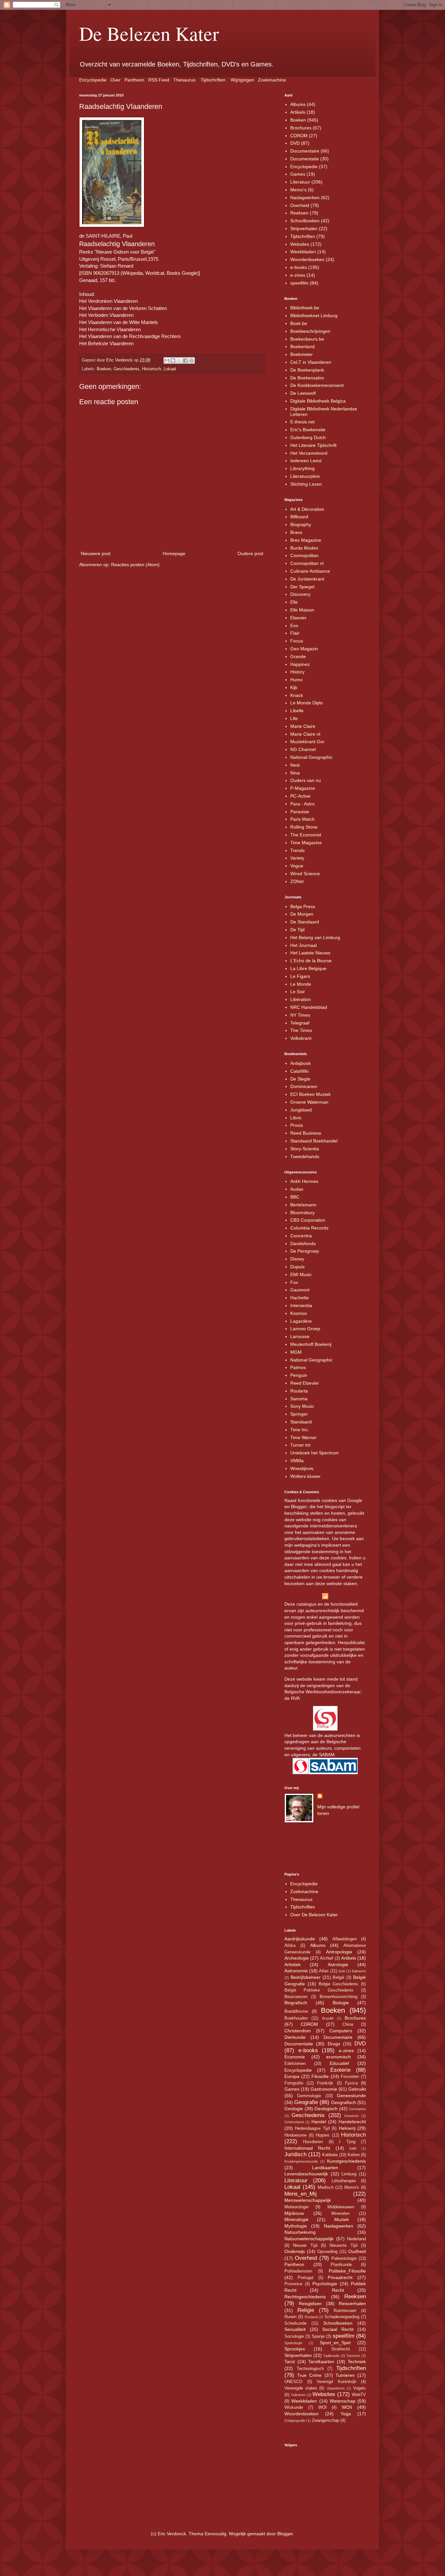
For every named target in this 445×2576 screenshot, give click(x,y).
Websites (300, 244)
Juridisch (295, 2154)
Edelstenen (295, 2064)
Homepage (174, 553)
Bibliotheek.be (305, 308)
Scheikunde (295, 2323)
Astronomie (296, 1971)
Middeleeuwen (341, 2207)
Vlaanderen (336, 2388)
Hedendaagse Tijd (312, 2128)
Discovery (300, 594)
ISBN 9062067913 (100, 273)
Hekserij (347, 2128)
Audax (297, 1189)
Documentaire (305, 151)
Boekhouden (296, 2018)
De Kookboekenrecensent (317, 385)
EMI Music (301, 1274)
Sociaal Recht (338, 2329)
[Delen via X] (179, 361)
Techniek (357, 2362)
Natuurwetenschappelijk (309, 2239)
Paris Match (302, 819)
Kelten (354, 2155)
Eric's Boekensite (308, 430)
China (348, 2024)
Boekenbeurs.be (307, 339)
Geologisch (326, 2109)
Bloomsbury (302, 1213)
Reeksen (299, 213)
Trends (297, 850)
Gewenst (352, 2116)
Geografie (306, 2102)
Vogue (297, 866)
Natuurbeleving (300, 2232)
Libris (296, 1118)
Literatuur (300, 182)
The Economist (306, 835)
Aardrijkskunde (300, 1939)
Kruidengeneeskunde (301, 2161)
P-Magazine (303, 788)
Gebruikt (357, 2089)
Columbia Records (309, 1228)
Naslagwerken (305, 198)
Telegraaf (300, 1023)
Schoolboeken (305, 221)
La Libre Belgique (308, 968)
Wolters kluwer (305, 1476)
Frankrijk (325, 2083)
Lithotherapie (344, 2181)
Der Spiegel (302, 587)
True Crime (309, 2375)
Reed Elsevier (305, 1383)
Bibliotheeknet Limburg (314, 316)
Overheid (300, 205)
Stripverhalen (304, 228)
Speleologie (293, 2343)
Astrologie (338, 1965)
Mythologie (296, 2226)
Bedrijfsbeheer (306, 1977)
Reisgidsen (310, 2304)
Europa (292, 2076)
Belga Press (303, 906)
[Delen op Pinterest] (192, 361)
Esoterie (340, 2070)
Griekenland (294, 2122)
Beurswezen (296, 1997)
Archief (327, 1958)
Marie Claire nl (305, 734)
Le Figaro (300, 976)
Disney (297, 1259)
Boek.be (299, 323)
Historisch (151, 369)
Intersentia (301, 1305)
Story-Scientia (305, 1149)
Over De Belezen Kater (314, 1915)
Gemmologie (309, 2096)
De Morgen (302, 914)
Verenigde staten (301, 2388)
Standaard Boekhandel (314, 1141)
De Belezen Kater (149, 33)
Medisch (326, 2187)
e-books (299, 267)
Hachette (300, 1298)
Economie (295, 2057)
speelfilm (299, 283)
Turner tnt (300, 1445)
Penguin (299, 1375)
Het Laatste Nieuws (310, 953)
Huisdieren (313, 2142)
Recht (338, 2290)
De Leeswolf (303, 393)
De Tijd (297, 930)
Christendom (298, 2031)
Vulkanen (298, 2395)
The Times (301, 1030)
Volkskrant (301, 1038)
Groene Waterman (309, 1102)
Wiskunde (294, 2407)
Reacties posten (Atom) (135, 565)
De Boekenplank (307, 370)
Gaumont (300, 1290)
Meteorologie (296, 2207)
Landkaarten (325, 2168)
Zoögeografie (295, 2421)
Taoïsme (353, 2356)
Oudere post (250, 553)
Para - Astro (302, 804)
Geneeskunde (351, 2096)
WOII (347, 2407)
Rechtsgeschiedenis (305, 2297)
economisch (338, 2057)
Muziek (342, 2219)
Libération (301, 999)
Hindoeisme (295, 2135)
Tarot (290, 2362)
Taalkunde (331, 2356)
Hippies (323, 2135)
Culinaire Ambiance (310, 571)
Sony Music (302, 1406)
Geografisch (344, 2102)
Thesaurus (184, 80)
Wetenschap (343, 2401)
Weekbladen (303, 252)
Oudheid (357, 2251)
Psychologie (325, 2284)
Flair (295, 633)
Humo (296, 680)
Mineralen (340, 2214)
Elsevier (298, 618)
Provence (293, 2284)
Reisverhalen (352, 2304)
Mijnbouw (294, 2213)
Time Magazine (306, 843)
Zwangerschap (325, 2421)
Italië (353, 2148)
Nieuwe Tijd (305, 2245)
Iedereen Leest (306, 461)
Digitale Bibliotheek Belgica (318, 401)
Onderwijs (295, 2251)
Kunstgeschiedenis (346, 2161)
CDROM (299, 136)
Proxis (297, 1125)
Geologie (294, 2109)
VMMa (297, 1461)
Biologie (341, 2003)
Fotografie (294, 2083)
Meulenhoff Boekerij (311, 1344)
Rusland (311, 2317)
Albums (298, 104)
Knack (297, 695)
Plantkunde (341, 2265)
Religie (306, 2310)
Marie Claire (303, 726)
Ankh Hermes (304, 1181)
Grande (298, 656)
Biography (301, 524)
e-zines (298, 275)
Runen (290, 2317)
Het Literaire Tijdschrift (313, 445)
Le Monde (301, 984)
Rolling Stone (304, 827)
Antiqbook (301, 1063)
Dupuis (297, 1267)
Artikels (298, 112)
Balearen (359, 1971)
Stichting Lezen (306, 484)
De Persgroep (305, 1251)
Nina (295, 773)
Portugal (306, 2278)
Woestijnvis (302, 1468)
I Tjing (347, 2142)
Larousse (300, 1336)
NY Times (300, 1015)
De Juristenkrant (307, 579)
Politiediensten (298, 2271)
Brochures (301, 128)
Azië (342, 1971)
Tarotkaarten (321, 2362)
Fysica (351, 2083)
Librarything (302, 468)
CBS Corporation (308, 1220)
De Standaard (305, 922)
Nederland (356, 2239)
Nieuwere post (96, 553)
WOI (323, 2407)
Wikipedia (132, 273)
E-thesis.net (302, 422)
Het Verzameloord (309, 453)
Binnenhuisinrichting (338, 1997)
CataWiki (299, 1071)
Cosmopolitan (304, 555)
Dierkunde (295, 2037)
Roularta (299, 1391)
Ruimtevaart (345, 2311)
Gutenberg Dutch (308, 437)
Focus (297, 641)
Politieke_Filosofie (347, 2271)
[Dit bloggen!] (173, 361)
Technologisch (310, 2369)
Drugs (334, 2044)
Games (298, 174)
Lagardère (301, 1321)
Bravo (296, 532)
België (338, 1978)
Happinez (300, 664)
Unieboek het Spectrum (315, 1453)
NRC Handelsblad (309, 1007)
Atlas (324, 1971)
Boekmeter (301, 354)
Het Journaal (303, 945)
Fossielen (350, 2077)
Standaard (301, 1422)
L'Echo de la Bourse (311, 961)
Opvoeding (327, 2252)
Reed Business (306, 1133)
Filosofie (320, 2076)
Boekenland (302, 346)
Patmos (298, 1367)
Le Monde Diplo (307, 703)
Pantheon (134, 80)
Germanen (357, 2109)
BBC (295, 1197)
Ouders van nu (306, 780)
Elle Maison (302, 610)
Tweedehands (305, 1156)
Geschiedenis (127, 369)
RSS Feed (159, 80)
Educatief (339, 2063)
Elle (294, 602)
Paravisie (300, 812)
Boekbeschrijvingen (310, 331)
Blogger (285, 2534)
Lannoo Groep (305, 1329)
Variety (297, 858)
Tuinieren (345, 2375)
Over (115, 80)
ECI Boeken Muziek (310, 1094)
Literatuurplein (305, 476)
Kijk (294, 687)
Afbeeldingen (345, 1939)
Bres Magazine (306, 540)
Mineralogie (296, 2219)
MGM (296, 1352)
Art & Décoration (307, 509)
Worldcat (155, 273)
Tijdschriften (213, 80)
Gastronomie (324, 2089)
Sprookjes (295, 2349)
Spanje (318, 2336)
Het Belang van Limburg (315, 937)
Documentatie (305, 159)
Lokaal (170, 369)
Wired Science (305, 874)
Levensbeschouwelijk (306, 2174)
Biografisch (296, 2003)
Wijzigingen (242, 80)
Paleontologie (344, 2259)
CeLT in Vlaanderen (311, 362)
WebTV (359, 2395)
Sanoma (299, 1399)
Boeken (104, 369)
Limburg (349, 2174)
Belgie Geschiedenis (339, 1984)
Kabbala (330, 2155)
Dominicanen (304, 1086)
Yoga (346, 2414)
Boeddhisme (296, 2011)
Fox (294, 1282)
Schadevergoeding (342, 2317)
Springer (299, 1414)
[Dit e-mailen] (167, 361)
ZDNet (297, 881)
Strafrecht (341, 2349)
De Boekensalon (307, 378)
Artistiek (293, 1965)
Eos (294, 626)
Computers (341, 2031)
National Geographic (311, 757)
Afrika (290, 1946)
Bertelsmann (303, 1205)
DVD (295, 143)
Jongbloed (301, 1110)
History (297, 672)
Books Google (182, 273)
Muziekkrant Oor (307, 742)
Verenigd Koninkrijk (337, 2382)
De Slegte (300, 1079)
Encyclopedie (93, 80)
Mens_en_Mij (301, 2194)
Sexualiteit (295, 2329)
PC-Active (300, 796)
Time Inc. (300, 1430)
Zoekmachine (272, 80)
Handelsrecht (352, 2122)
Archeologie (297, 1958)
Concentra (301, 1236)
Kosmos (299, 1313)
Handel (319, 2122)
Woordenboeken (307, 259)
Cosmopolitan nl (307, 563)
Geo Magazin (304, 649)
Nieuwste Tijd (343, 2245)
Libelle (297, 711)
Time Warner (303, 1437)
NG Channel (303, 749)
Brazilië (328, 2018)
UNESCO (293, 2382)
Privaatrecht (340, 2277)
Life (294, 718)
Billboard (299, 517)
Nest (295, 765)
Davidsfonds (303, 1244)
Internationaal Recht (307, 2148)
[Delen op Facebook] (185, 361)
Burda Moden (304, 548)
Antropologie (339, 1952)
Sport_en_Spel (335, 2343)
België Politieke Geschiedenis (319, 1990)
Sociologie (294, 2336)
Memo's (298, 190)
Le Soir (298, 992)
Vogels (359, 2388)
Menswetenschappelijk (308, 2200)
